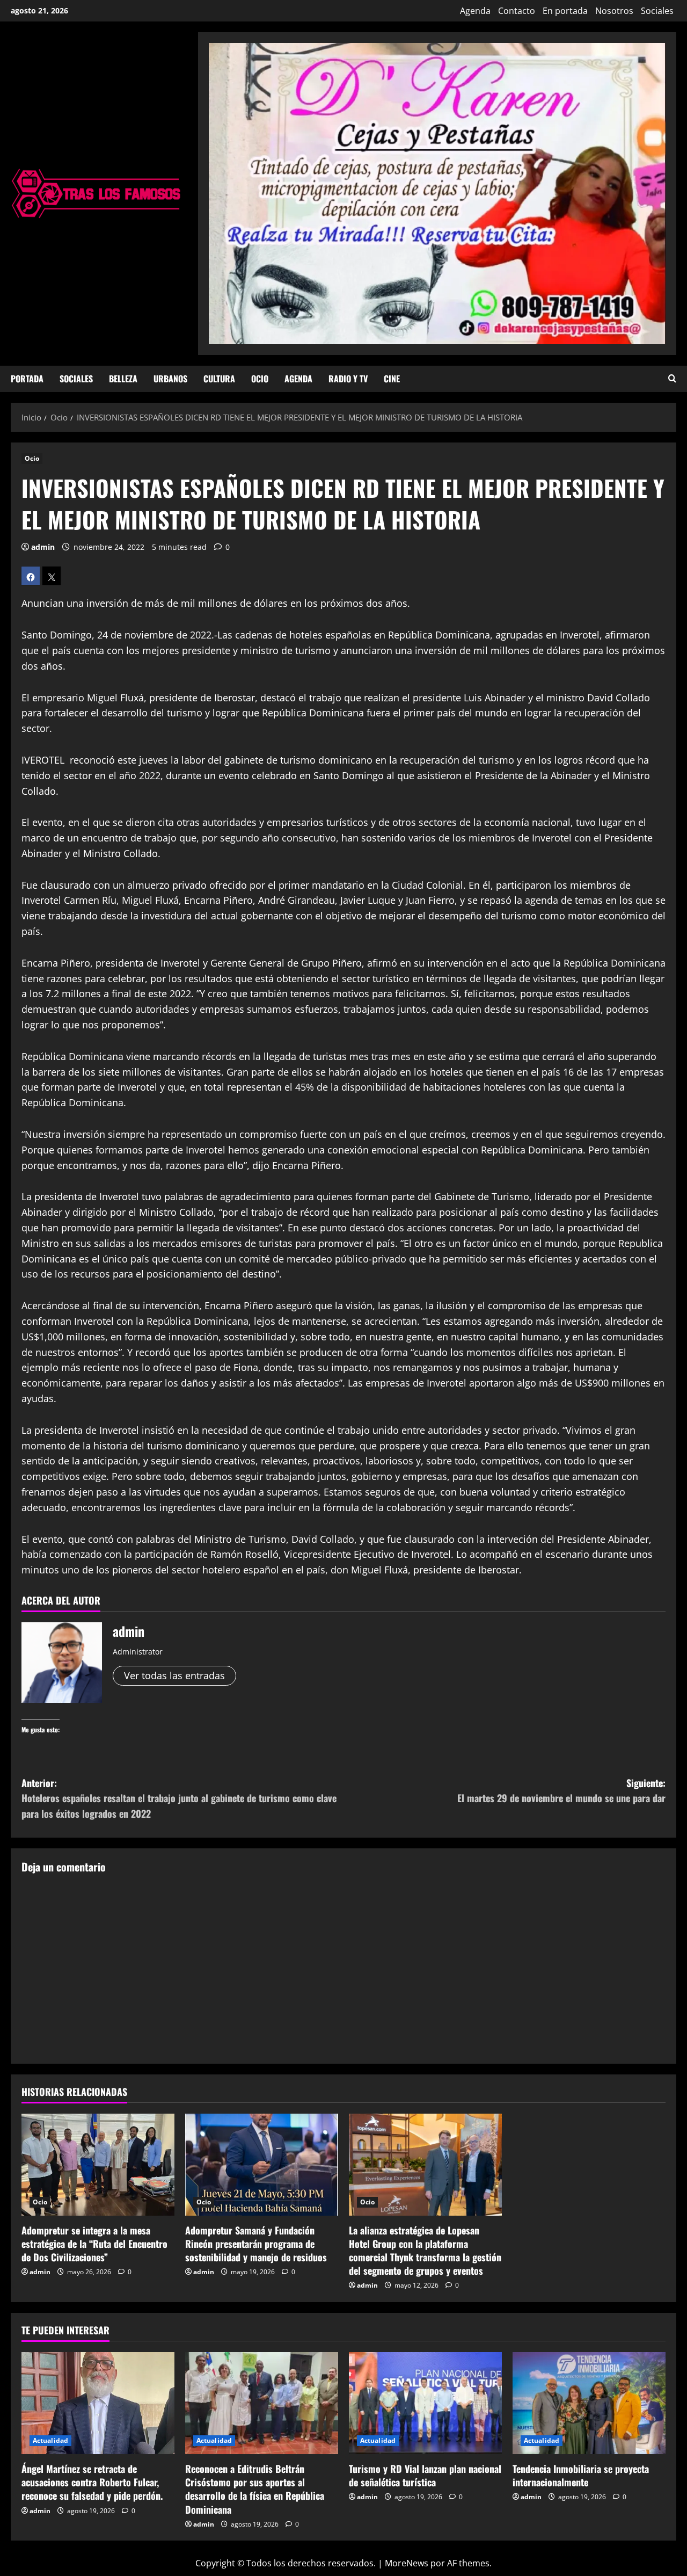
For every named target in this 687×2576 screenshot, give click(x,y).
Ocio (260, 379)
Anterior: (179, 1798)
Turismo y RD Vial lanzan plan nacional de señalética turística (425, 2475)
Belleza (123, 379)
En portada (565, 11)
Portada (27, 379)
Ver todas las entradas (174, 1675)
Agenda (475, 11)
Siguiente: (561, 1791)
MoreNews (407, 2563)
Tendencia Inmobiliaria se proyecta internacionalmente (581, 2475)
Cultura (219, 379)
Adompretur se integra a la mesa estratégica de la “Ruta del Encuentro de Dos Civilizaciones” (94, 2244)
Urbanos (170, 379)
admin (43, 547)
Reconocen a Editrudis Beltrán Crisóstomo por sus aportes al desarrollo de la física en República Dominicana (255, 2489)
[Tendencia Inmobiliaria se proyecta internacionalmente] (589, 2403)
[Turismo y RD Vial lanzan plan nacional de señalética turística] (425, 2403)
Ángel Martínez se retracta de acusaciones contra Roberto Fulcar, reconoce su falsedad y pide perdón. (92, 2482)
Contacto (517, 11)
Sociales (657, 11)
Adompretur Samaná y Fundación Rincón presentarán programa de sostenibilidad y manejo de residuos (256, 2244)
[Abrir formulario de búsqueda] (672, 379)
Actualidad (50, 2440)
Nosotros (614, 11)
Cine (392, 379)
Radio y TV (348, 379)
